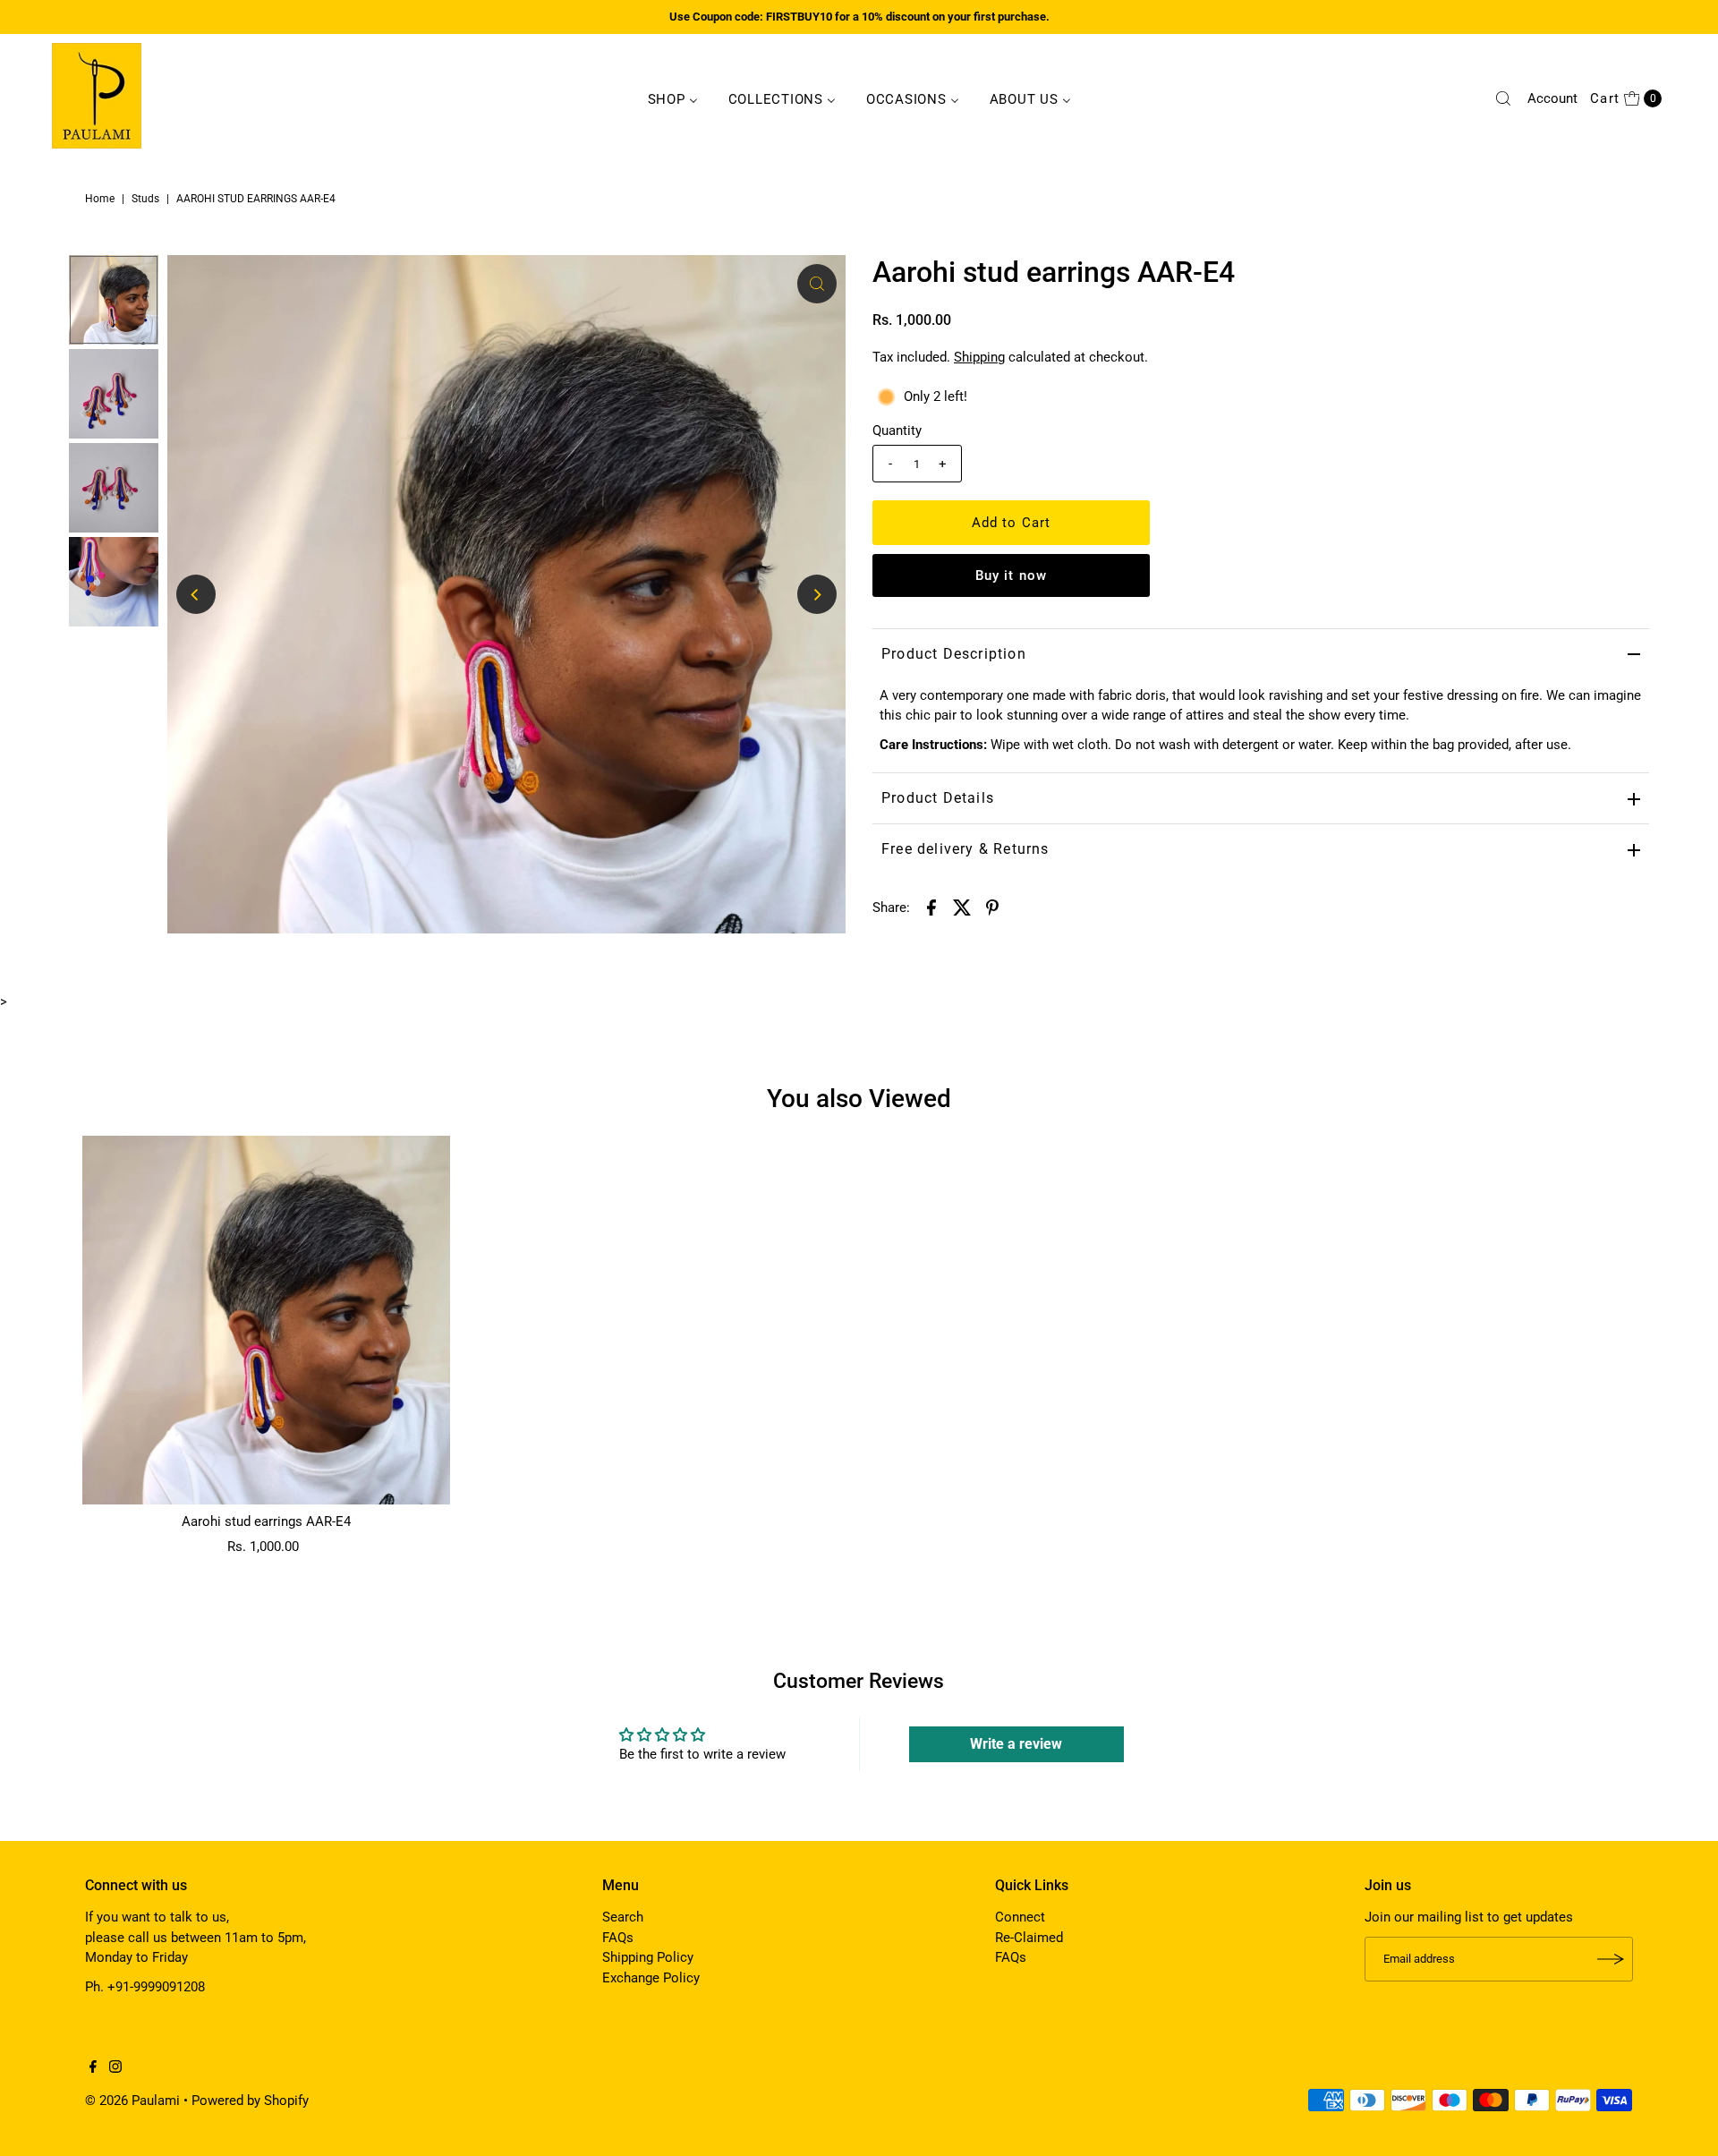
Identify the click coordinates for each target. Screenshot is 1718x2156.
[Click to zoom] (817, 284)
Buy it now (1011, 575)
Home (100, 199)
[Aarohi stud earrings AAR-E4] (267, 1320)
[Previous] (196, 594)
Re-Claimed (1029, 1938)
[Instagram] (115, 2068)
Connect (1020, 1917)
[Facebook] (93, 2068)
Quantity (897, 430)
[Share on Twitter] (962, 907)
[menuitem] (673, 98)
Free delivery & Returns (965, 849)
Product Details (938, 798)
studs (145, 199)
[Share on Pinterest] (992, 907)
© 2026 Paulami (132, 2101)
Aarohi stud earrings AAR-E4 (266, 1521)
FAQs (618, 1938)
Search (623, 1917)
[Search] (1503, 98)
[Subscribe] (1611, 1959)
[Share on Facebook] (931, 907)
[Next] (817, 594)
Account (1552, 98)
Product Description (954, 654)
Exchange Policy (651, 1978)
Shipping (979, 357)
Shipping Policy (648, 1957)
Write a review (1016, 1744)
